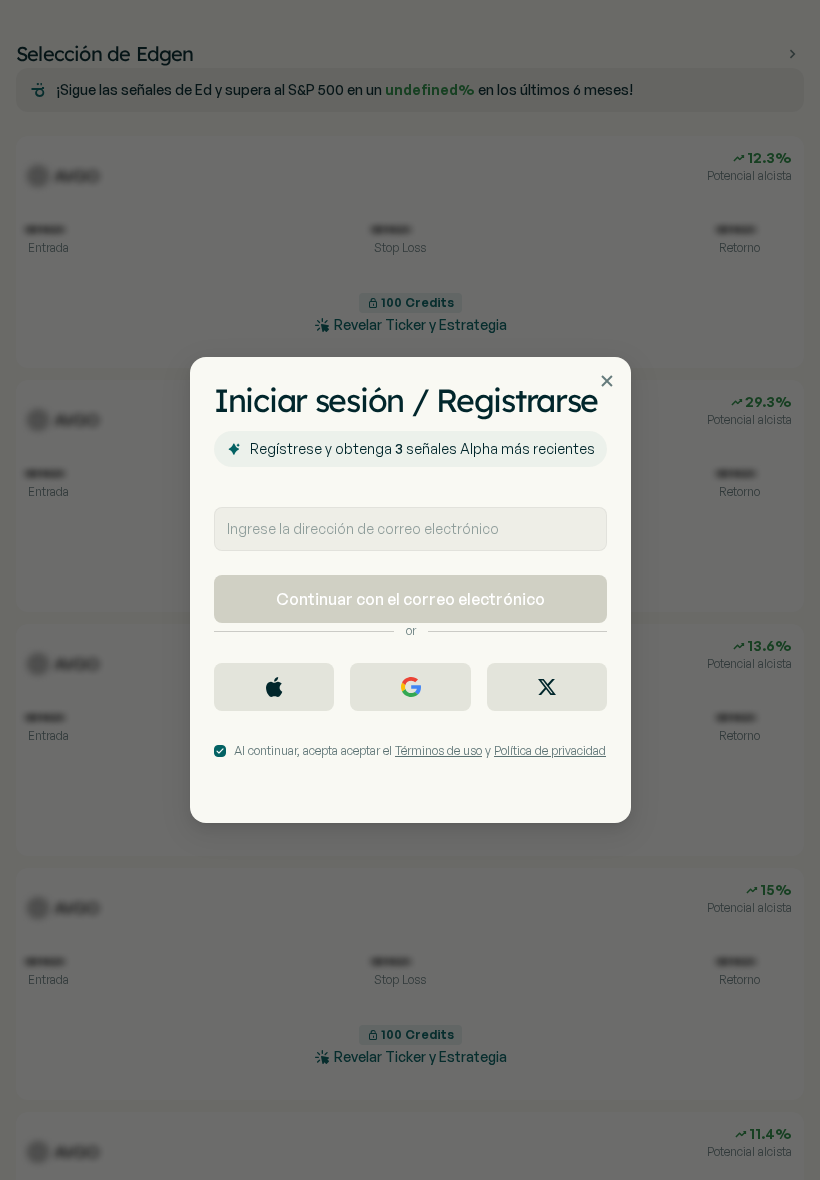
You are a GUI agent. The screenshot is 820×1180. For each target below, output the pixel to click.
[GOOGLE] (410, 687)
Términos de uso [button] (438, 750)
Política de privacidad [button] (550, 750)
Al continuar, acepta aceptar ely (420, 750)
